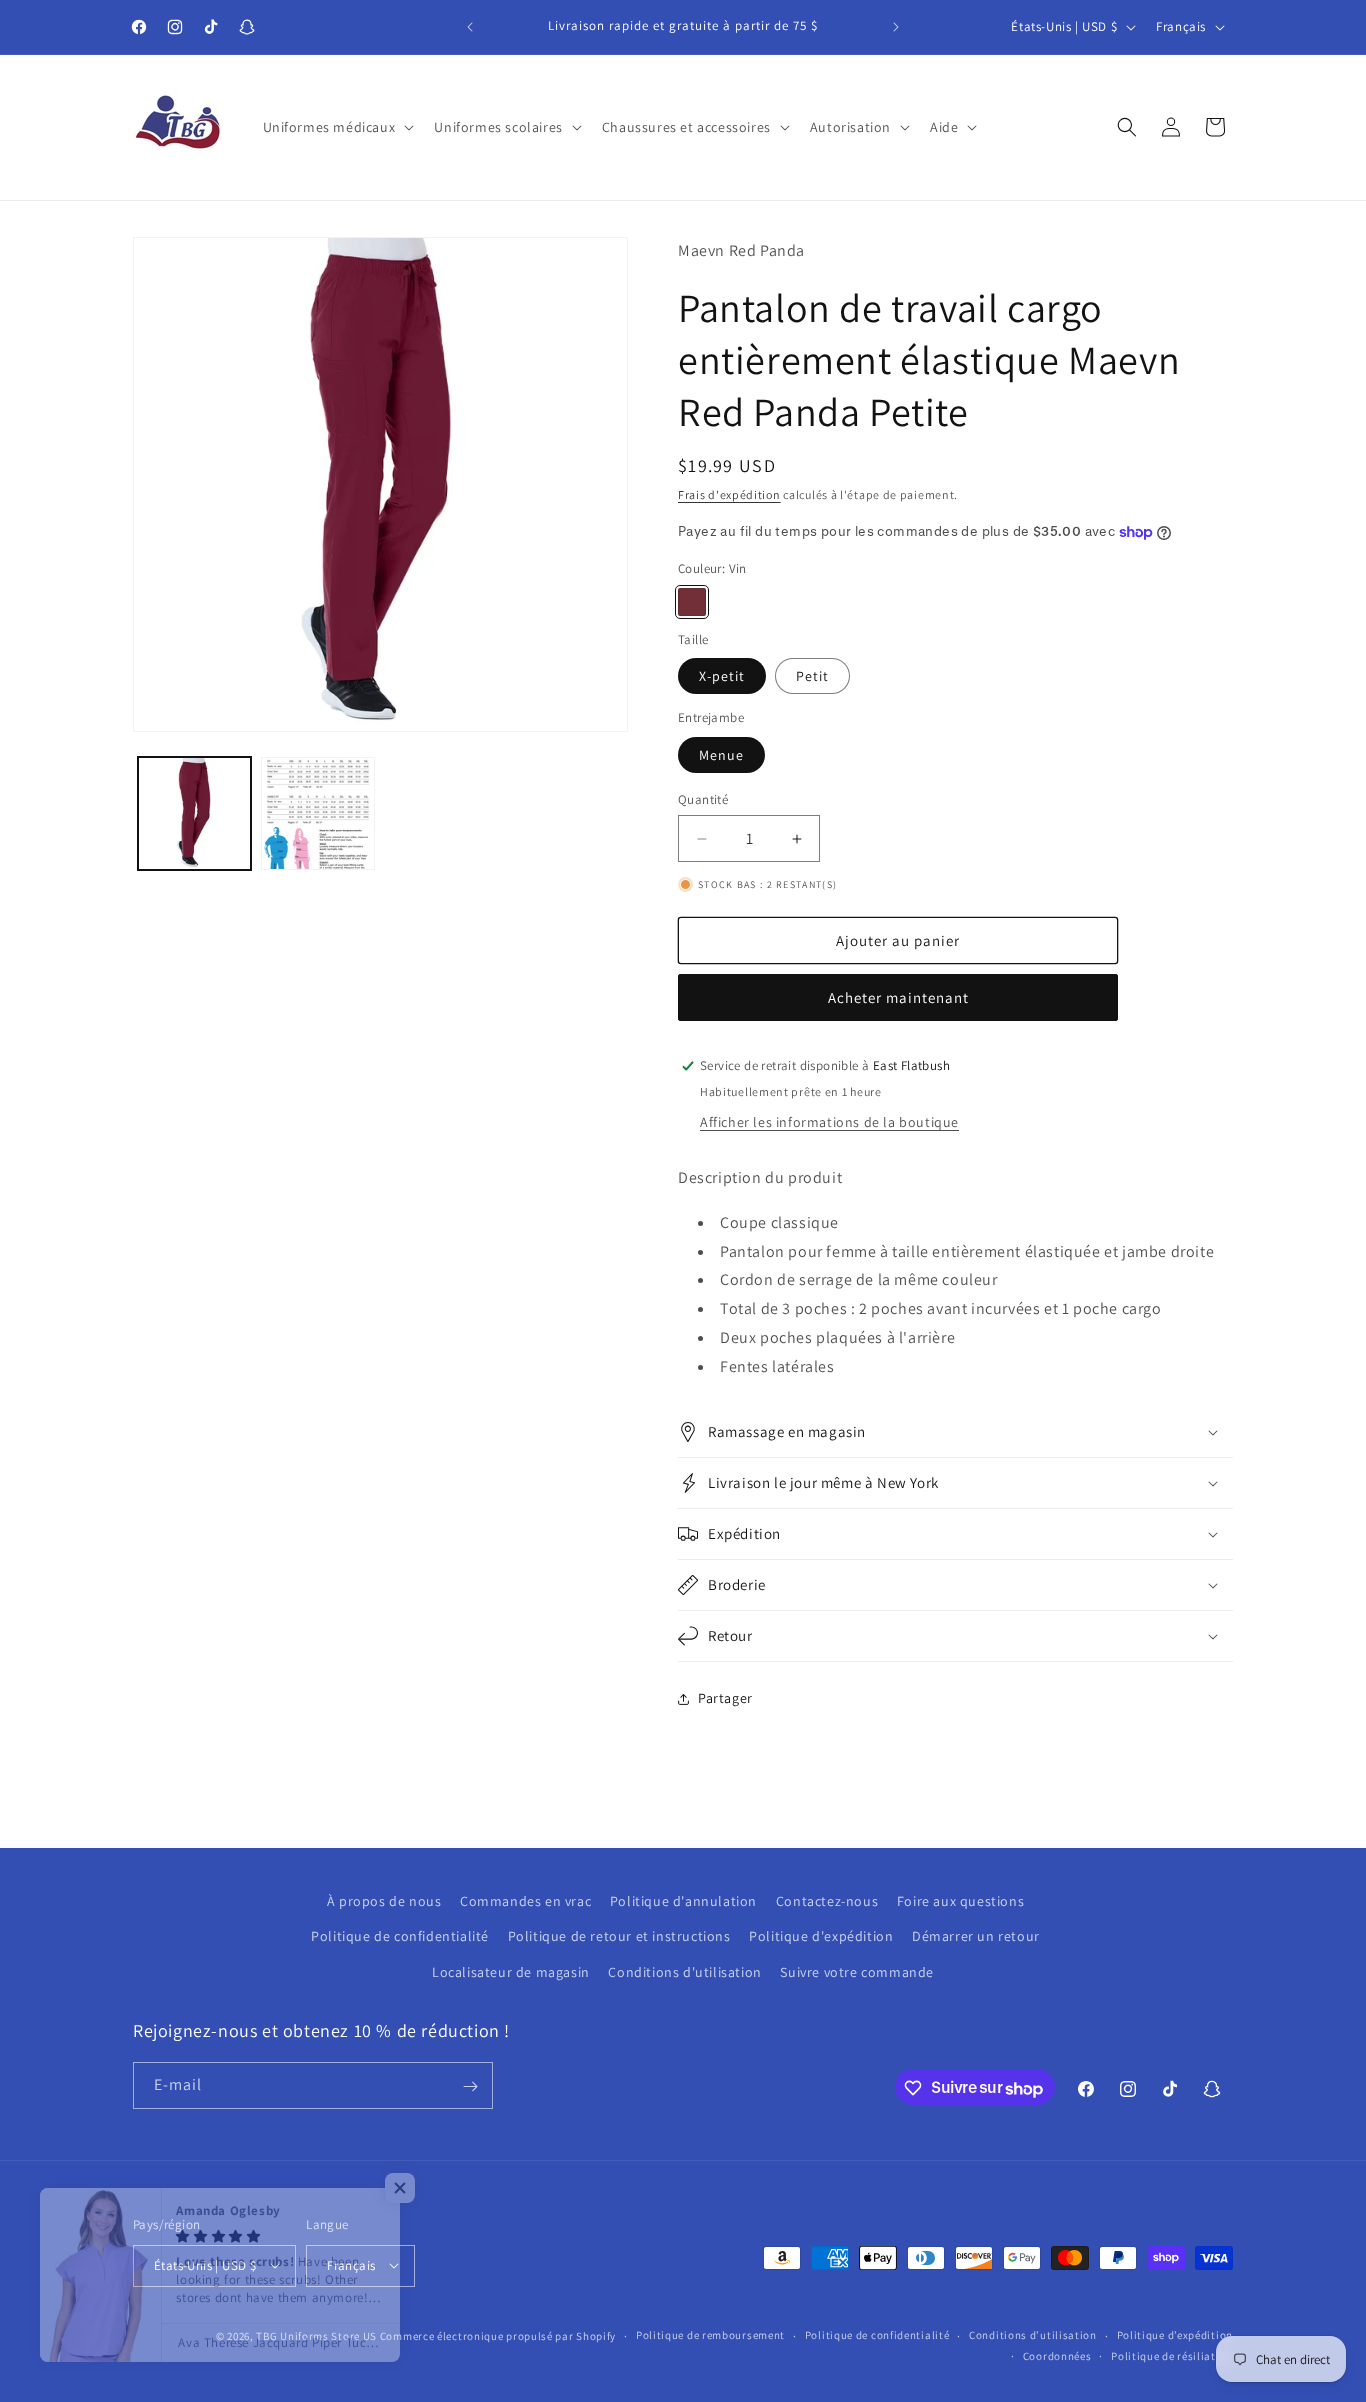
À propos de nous (384, 1901)
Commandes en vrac (525, 1901)
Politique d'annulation (683, 1901)
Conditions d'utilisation (684, 1971)
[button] (337, 127)
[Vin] (692, 602)
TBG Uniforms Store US (316, 2335)
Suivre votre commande (857, 1971)
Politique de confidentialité (400, 1936)
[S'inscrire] (470, 2086)
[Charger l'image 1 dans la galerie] (194, 813)
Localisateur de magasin (511, 1971)
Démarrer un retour (976, 1936)
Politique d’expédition (1175, 2335)
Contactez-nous (827, 1901)
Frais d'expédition (729, 494)
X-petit (722, 676)
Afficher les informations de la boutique (829, 1122)
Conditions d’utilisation (1033, 2335)
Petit (812, 676)
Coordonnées (1057, 2355)
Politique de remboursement (710, 2335)
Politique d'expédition (821, 1936)
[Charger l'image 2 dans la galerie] (317, 813)
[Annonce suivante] (896, 27)
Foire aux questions (960, 1901)
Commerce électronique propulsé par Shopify (498, 2335)
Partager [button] (725, 1698)
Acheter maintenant (898, 997)
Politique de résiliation (1172, 2355)
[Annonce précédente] (470, 27)
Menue (721, 755)
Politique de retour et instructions (619, 1936)
